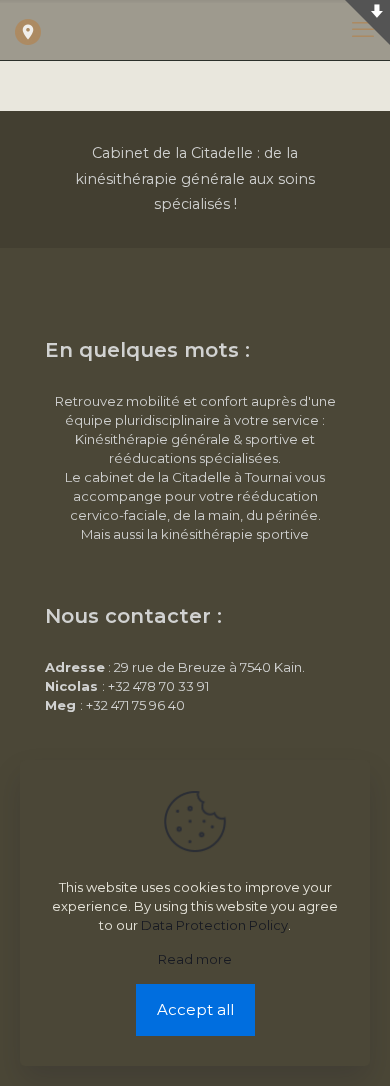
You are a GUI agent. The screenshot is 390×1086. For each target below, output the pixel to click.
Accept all (195, 1009)
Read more (195, 959)
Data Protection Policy (214, 925)
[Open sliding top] (367, 22)
